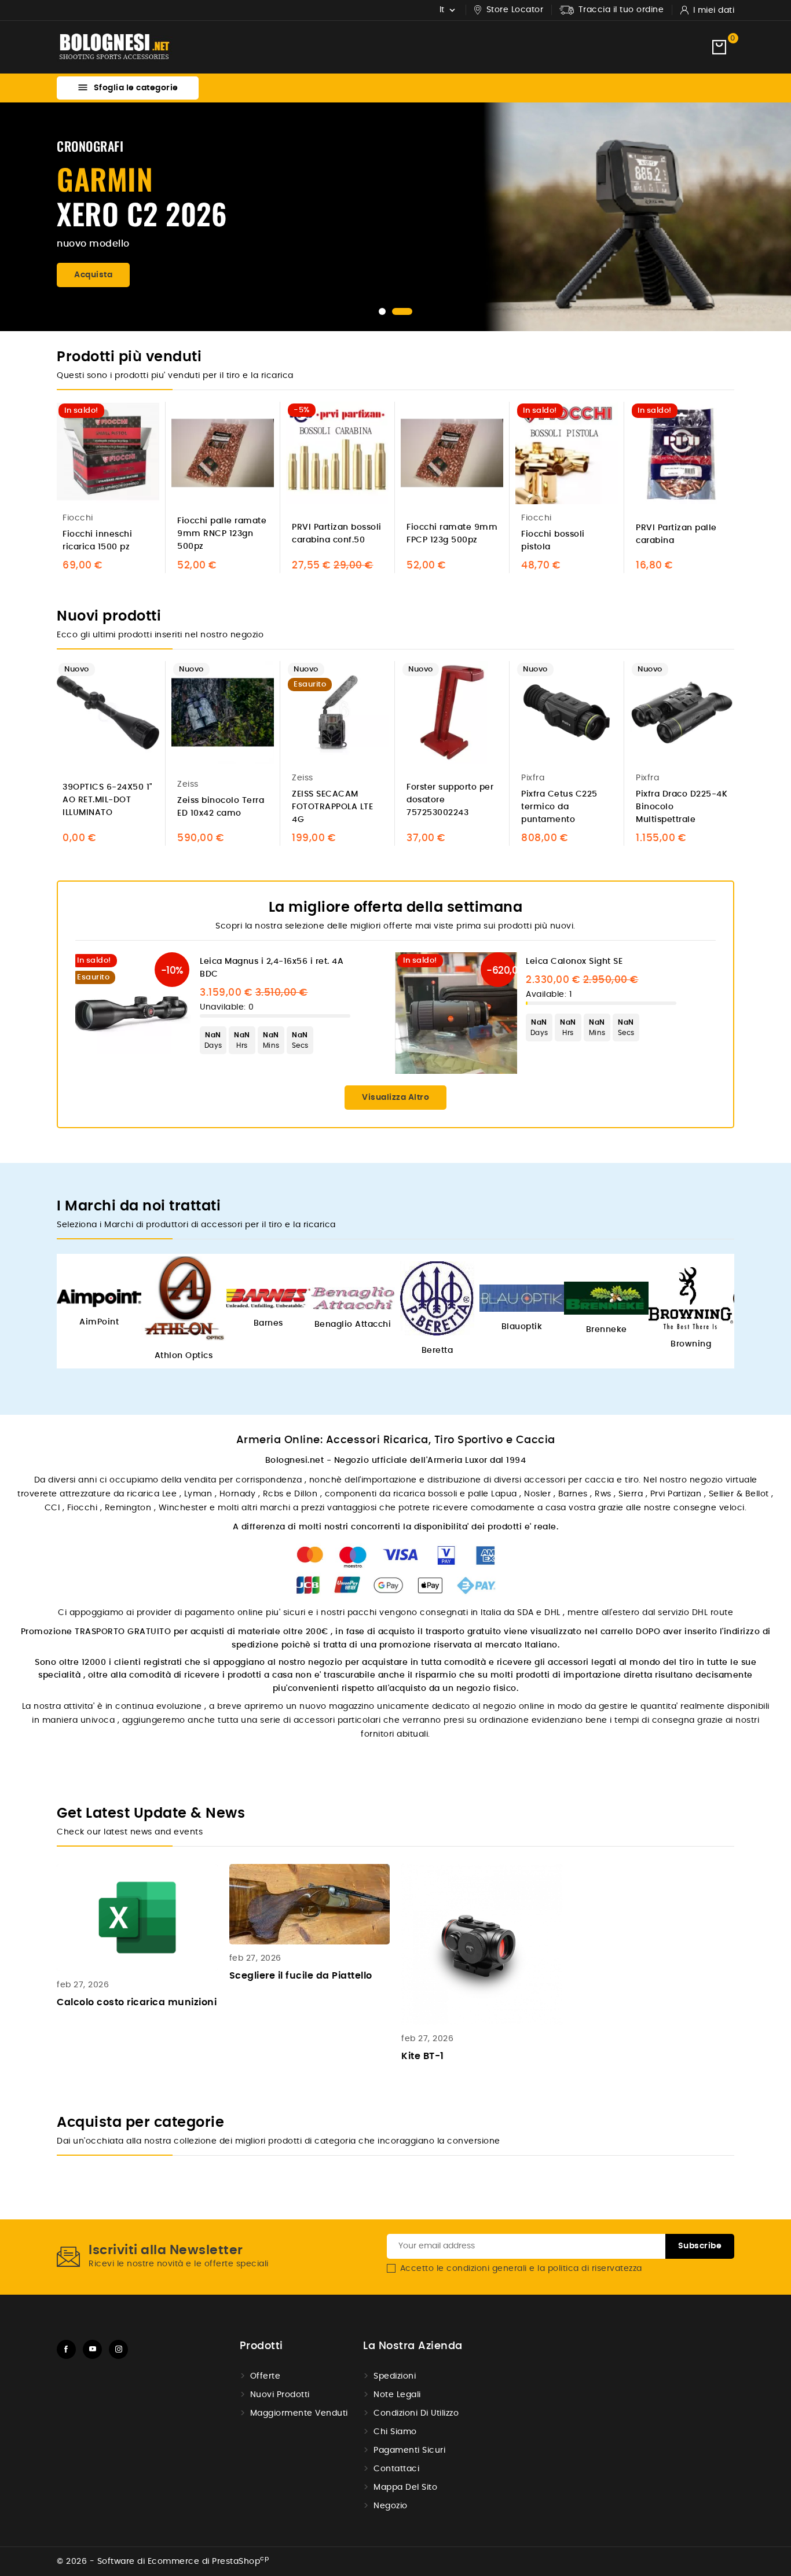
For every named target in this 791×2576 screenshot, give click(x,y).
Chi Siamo (395, 2432)
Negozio (391, 2506)
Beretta (437, 1351)
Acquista (93, 275)
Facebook (66, 2349)
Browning (691, 1344)
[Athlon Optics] (184, 1298)
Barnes (268, 1323)
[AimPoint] (99, 1298)
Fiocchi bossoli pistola (553, 541)
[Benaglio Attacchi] (353, 1298)
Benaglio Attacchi (353, 1324)
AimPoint (99, 1322)
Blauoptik (522, 1327)
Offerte (266, 2376)
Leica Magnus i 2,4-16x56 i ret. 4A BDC (272, 968)
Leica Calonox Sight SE (574, 962)
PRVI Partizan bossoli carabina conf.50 (337, 534)
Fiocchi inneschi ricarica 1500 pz (97, 541)
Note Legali (397, 2395)
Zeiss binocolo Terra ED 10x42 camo (221, 807)
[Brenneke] (606, 1298)
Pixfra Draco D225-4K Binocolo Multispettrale (682, 807)
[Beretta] (437, 1298)
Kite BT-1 (423, 2056)
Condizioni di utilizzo (416, 2413)
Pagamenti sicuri (409, 2450)
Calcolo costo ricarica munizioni (137, 2002)
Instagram (118, 2349)
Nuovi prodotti (280, 2395)
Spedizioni (395, 2376)
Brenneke (607, 1330)
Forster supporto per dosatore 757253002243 (450, 800)
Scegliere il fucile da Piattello (301, 1976)
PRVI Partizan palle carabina (676, 534)
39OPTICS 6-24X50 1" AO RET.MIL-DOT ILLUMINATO (108, 800)
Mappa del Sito (405, 2487)
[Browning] (691, 1298)
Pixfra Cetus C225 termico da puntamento (559, 807)
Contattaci (396, 2469)
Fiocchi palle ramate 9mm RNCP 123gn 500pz (222, 534)
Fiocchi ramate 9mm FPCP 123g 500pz (452, 534)
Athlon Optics (184, 1356)
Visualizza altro (395, 1098)
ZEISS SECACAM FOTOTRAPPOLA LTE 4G (332, 807)
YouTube (92, 2349)
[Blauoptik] (522, 1298)
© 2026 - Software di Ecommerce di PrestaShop (163, 2562)
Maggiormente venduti (299, 2413)
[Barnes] (268, 1298)
